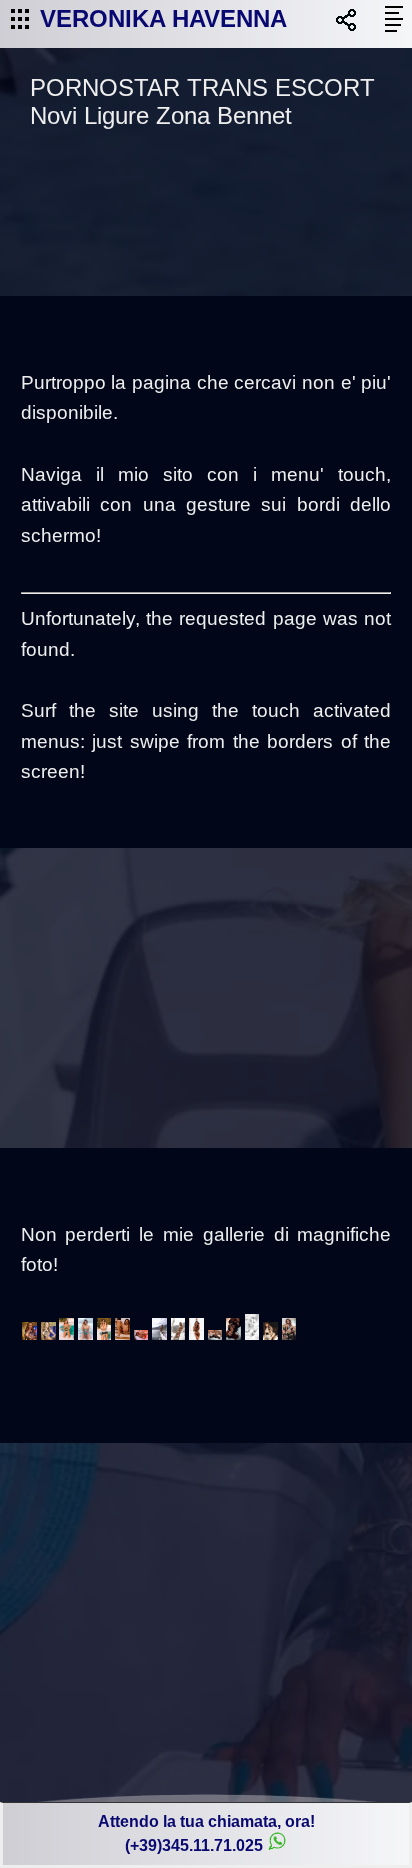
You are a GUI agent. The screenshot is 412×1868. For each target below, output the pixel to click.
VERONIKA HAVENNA (163, 18)
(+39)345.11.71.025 (194, 1845)
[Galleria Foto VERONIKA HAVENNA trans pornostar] (30, 1335)
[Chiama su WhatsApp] (277, 1845)
